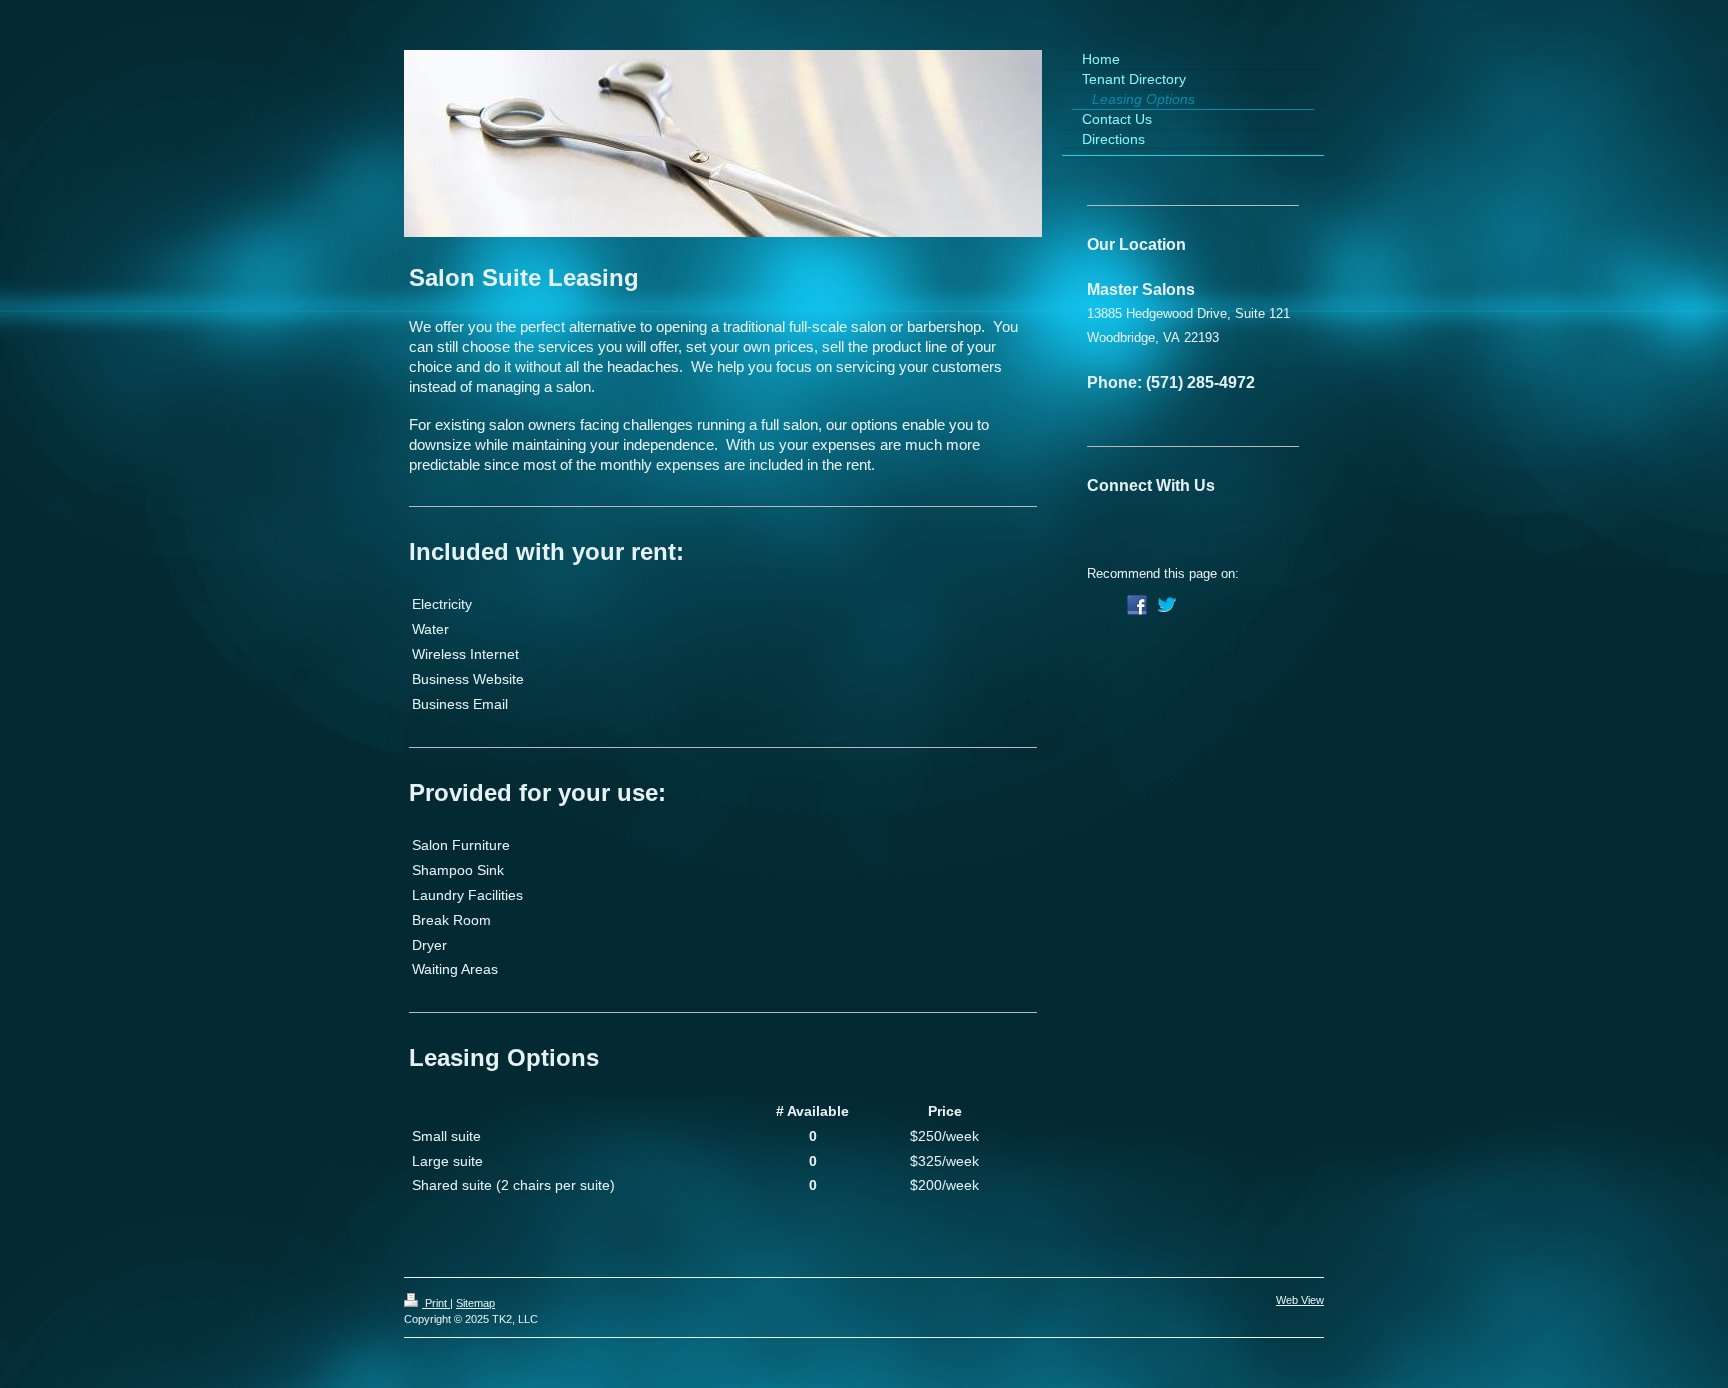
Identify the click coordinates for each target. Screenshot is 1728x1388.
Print (436, 1303)
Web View (1300, 1300)
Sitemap (475, 1303)
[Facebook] (1137, 605)
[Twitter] (1167, 605)
